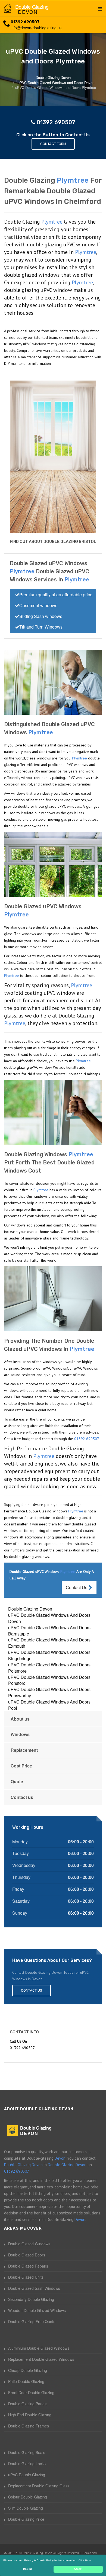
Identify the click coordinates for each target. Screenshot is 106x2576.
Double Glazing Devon (30, 1609)
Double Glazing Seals (27, 2452)
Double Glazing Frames (29, 2426)
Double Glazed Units (26, 2277)
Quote (17, 1781)
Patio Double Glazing (26, 2381)
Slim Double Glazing (26, 2508)
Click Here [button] (85, 2560)
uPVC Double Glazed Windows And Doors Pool (49, 1705)
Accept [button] (78, 2569)
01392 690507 (25, 22)
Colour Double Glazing (28, 2497)
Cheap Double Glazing (28, 2370)
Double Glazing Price (26, 2519)
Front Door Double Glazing (31, 2393)
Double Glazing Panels (28, 2404)
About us (20, 1719)
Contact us (22, 1797)
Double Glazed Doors (27, 2255)
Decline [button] (28, 2569)
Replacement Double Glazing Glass (39, 2486)
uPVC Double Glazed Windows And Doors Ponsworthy (49, 1692)
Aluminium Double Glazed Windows (39, 2348)
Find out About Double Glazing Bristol (53, 542)
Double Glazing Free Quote (32, 2321)
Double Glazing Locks (27, 2464)
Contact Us (77, 1587)
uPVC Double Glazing (27, 2475)
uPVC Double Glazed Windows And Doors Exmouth (49, 1643)
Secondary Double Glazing (31, 2299)
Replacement (24, 1750)
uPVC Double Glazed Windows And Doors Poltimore (49, 1668)
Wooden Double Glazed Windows (37, 2310)
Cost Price (21, 1766)
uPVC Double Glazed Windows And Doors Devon (49, 1618)
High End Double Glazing (30, 2415)
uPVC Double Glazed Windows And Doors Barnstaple (49, 1631)
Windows (20, 1734)
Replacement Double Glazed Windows (41, 2359)
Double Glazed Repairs (28, 2266)
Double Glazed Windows (29, 2244)
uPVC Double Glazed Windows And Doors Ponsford (49, 1680)
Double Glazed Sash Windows (34, 2288)
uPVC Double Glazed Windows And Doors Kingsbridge (49, 1655)
